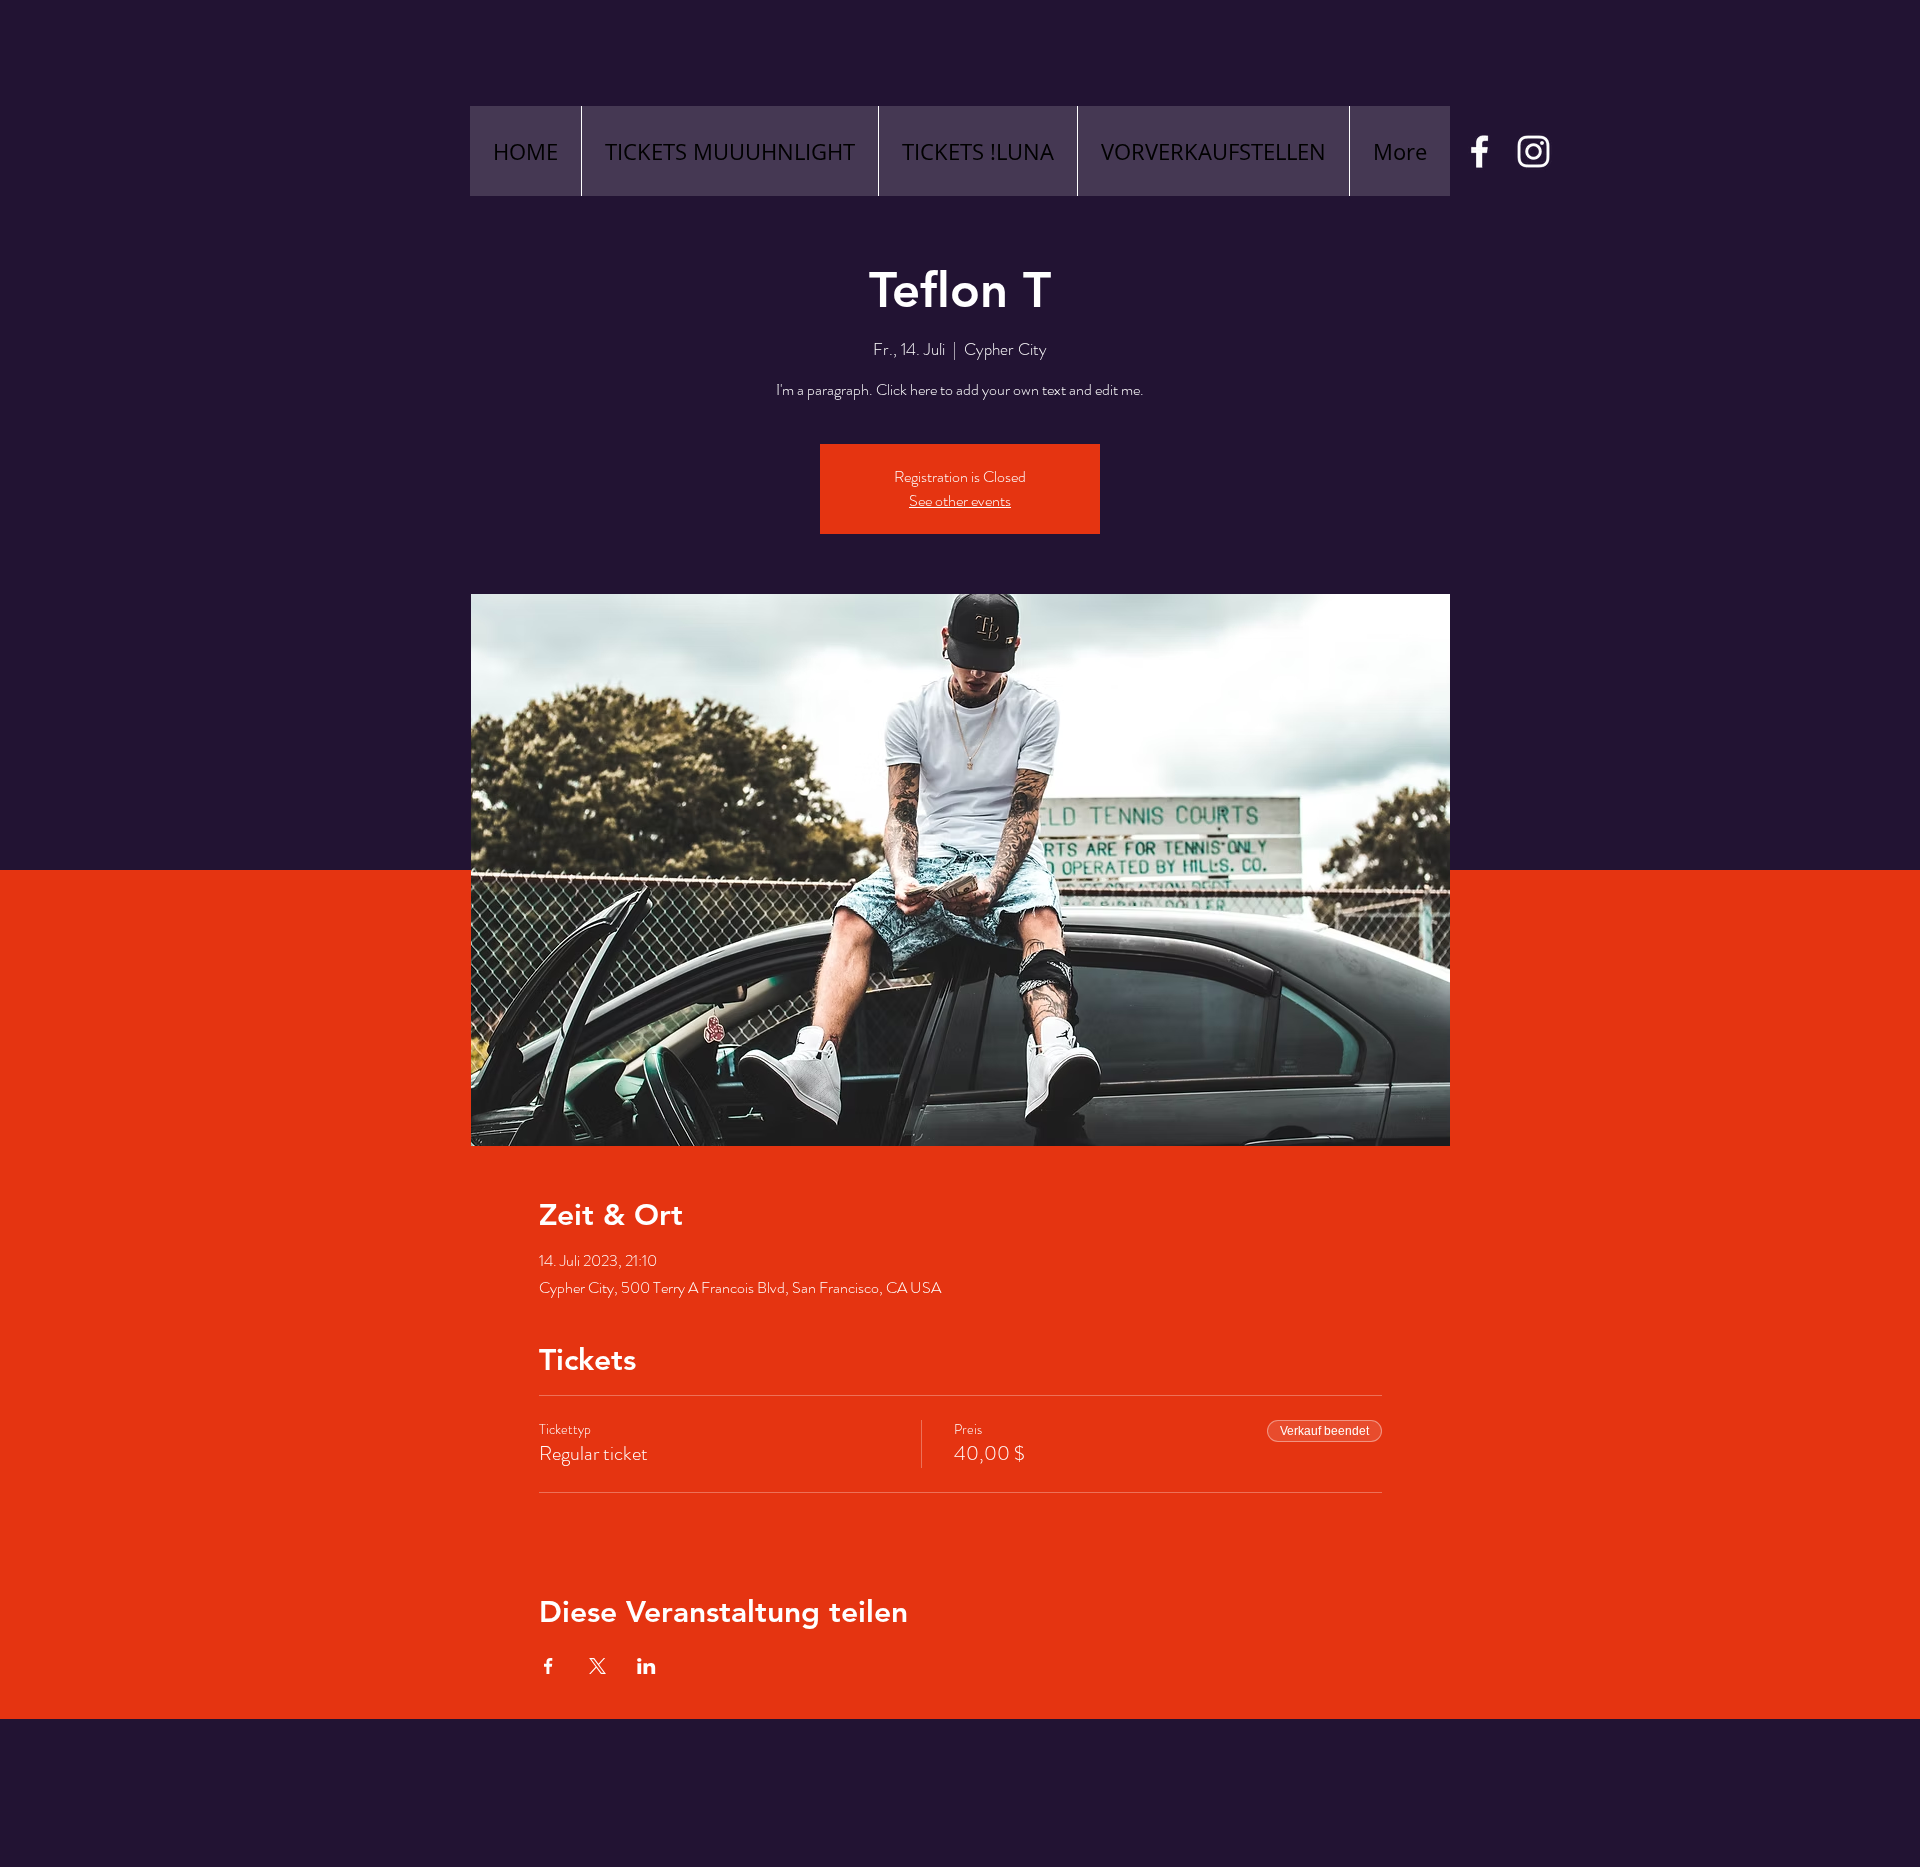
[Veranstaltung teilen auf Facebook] (548, 1666)
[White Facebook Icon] (1479, 151)
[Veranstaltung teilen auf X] (597, 1666)
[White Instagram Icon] (1533, 151)
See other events (960, 500)
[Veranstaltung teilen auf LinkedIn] (646, 1666)
